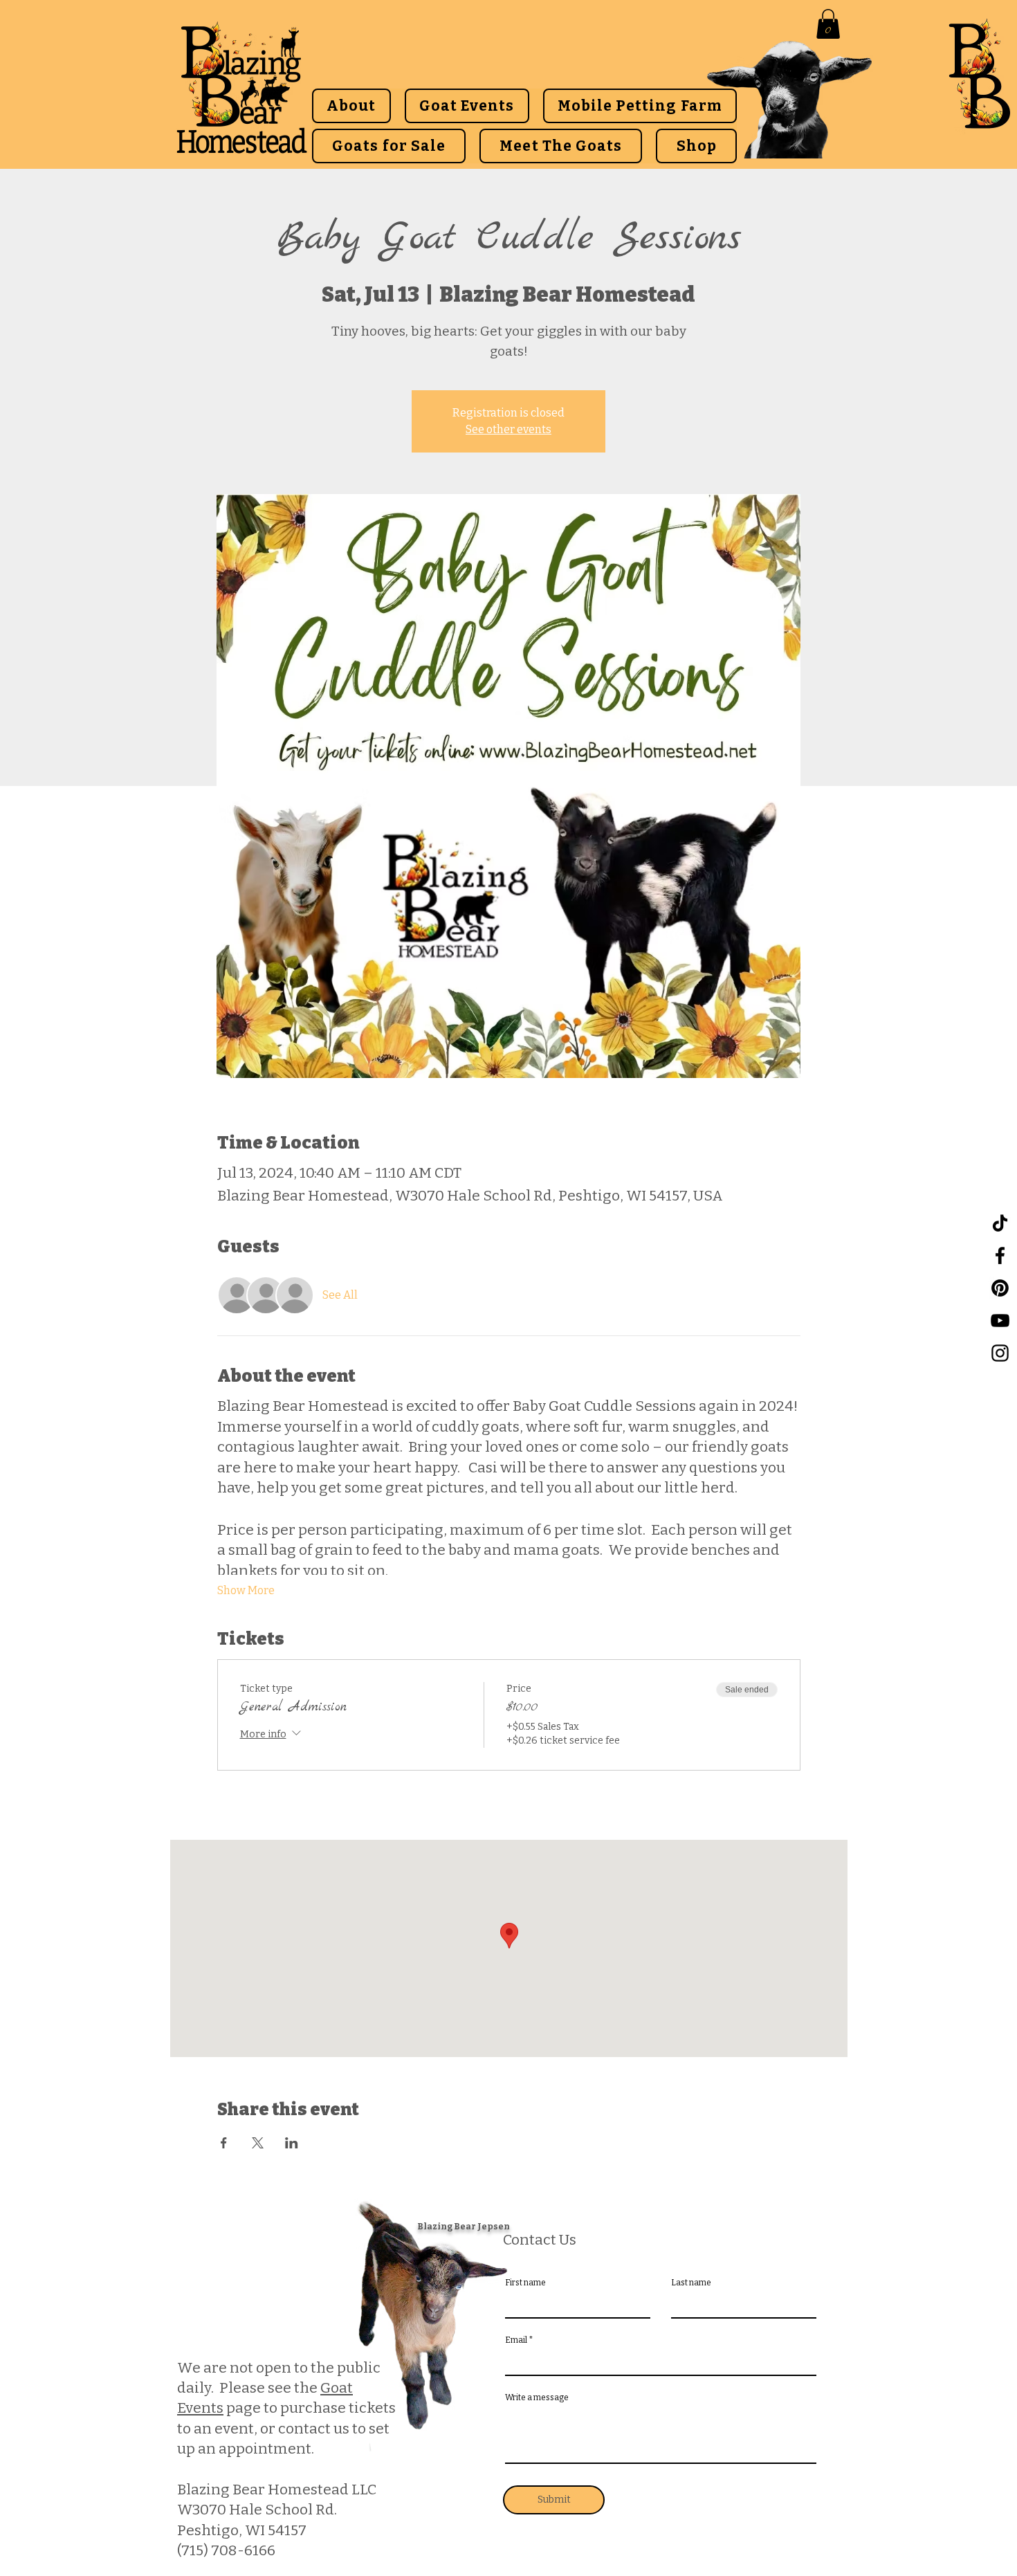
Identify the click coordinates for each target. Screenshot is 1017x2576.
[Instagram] (1000, 1353)
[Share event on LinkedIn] (292, 2143)
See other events (508, 429)
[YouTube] (1000, 1321)
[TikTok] (1000, 1223)
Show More (246, 1590)
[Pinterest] (1000, 1288)
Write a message (537, 2397)
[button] (828, 24)
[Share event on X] (258, 2143)
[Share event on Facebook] (224, 2143)
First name (525, 2283)
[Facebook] (1000, 1255)
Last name (691, 2283)
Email (516, 2340)
